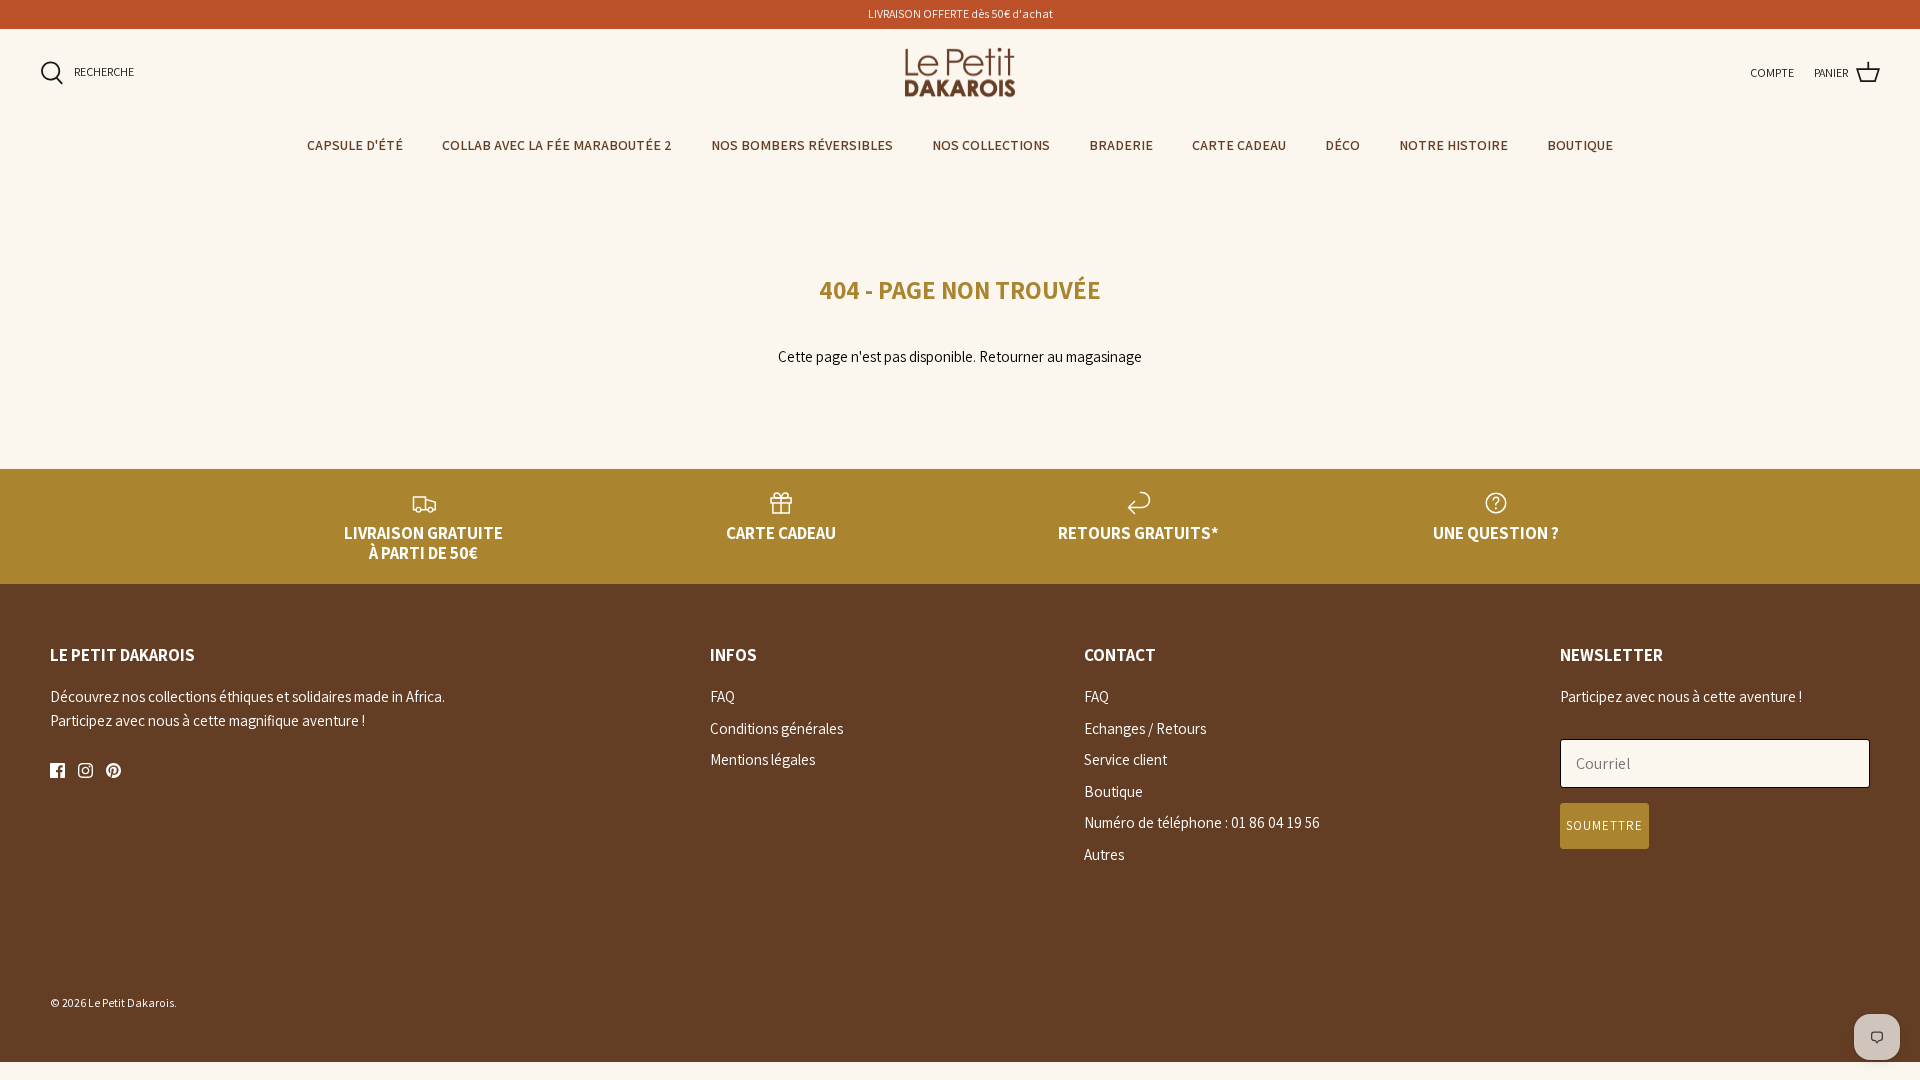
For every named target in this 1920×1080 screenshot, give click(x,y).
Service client (1125, 759)
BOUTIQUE (1580, 145)
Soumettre (1604, 825)
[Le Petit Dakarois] (960, 73)
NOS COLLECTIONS (991, 145)
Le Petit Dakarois (131, 1002)
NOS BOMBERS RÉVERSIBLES (802, 145)
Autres (1104, 854)
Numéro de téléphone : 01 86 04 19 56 (1202, 822)
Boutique (1113, 791)
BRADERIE (1121, 145)
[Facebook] (57, 770)
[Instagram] (85, 770)
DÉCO (1342, 145)
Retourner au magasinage (1060, 356)
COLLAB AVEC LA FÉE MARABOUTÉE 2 (557, 145)
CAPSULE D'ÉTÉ (355, 145)
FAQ (722, 696)
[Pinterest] (113, 770)
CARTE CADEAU (1239, 145)
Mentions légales (762, 759)
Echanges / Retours (1145, 728)
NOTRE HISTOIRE (1453, 145)
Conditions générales (776, 728)
